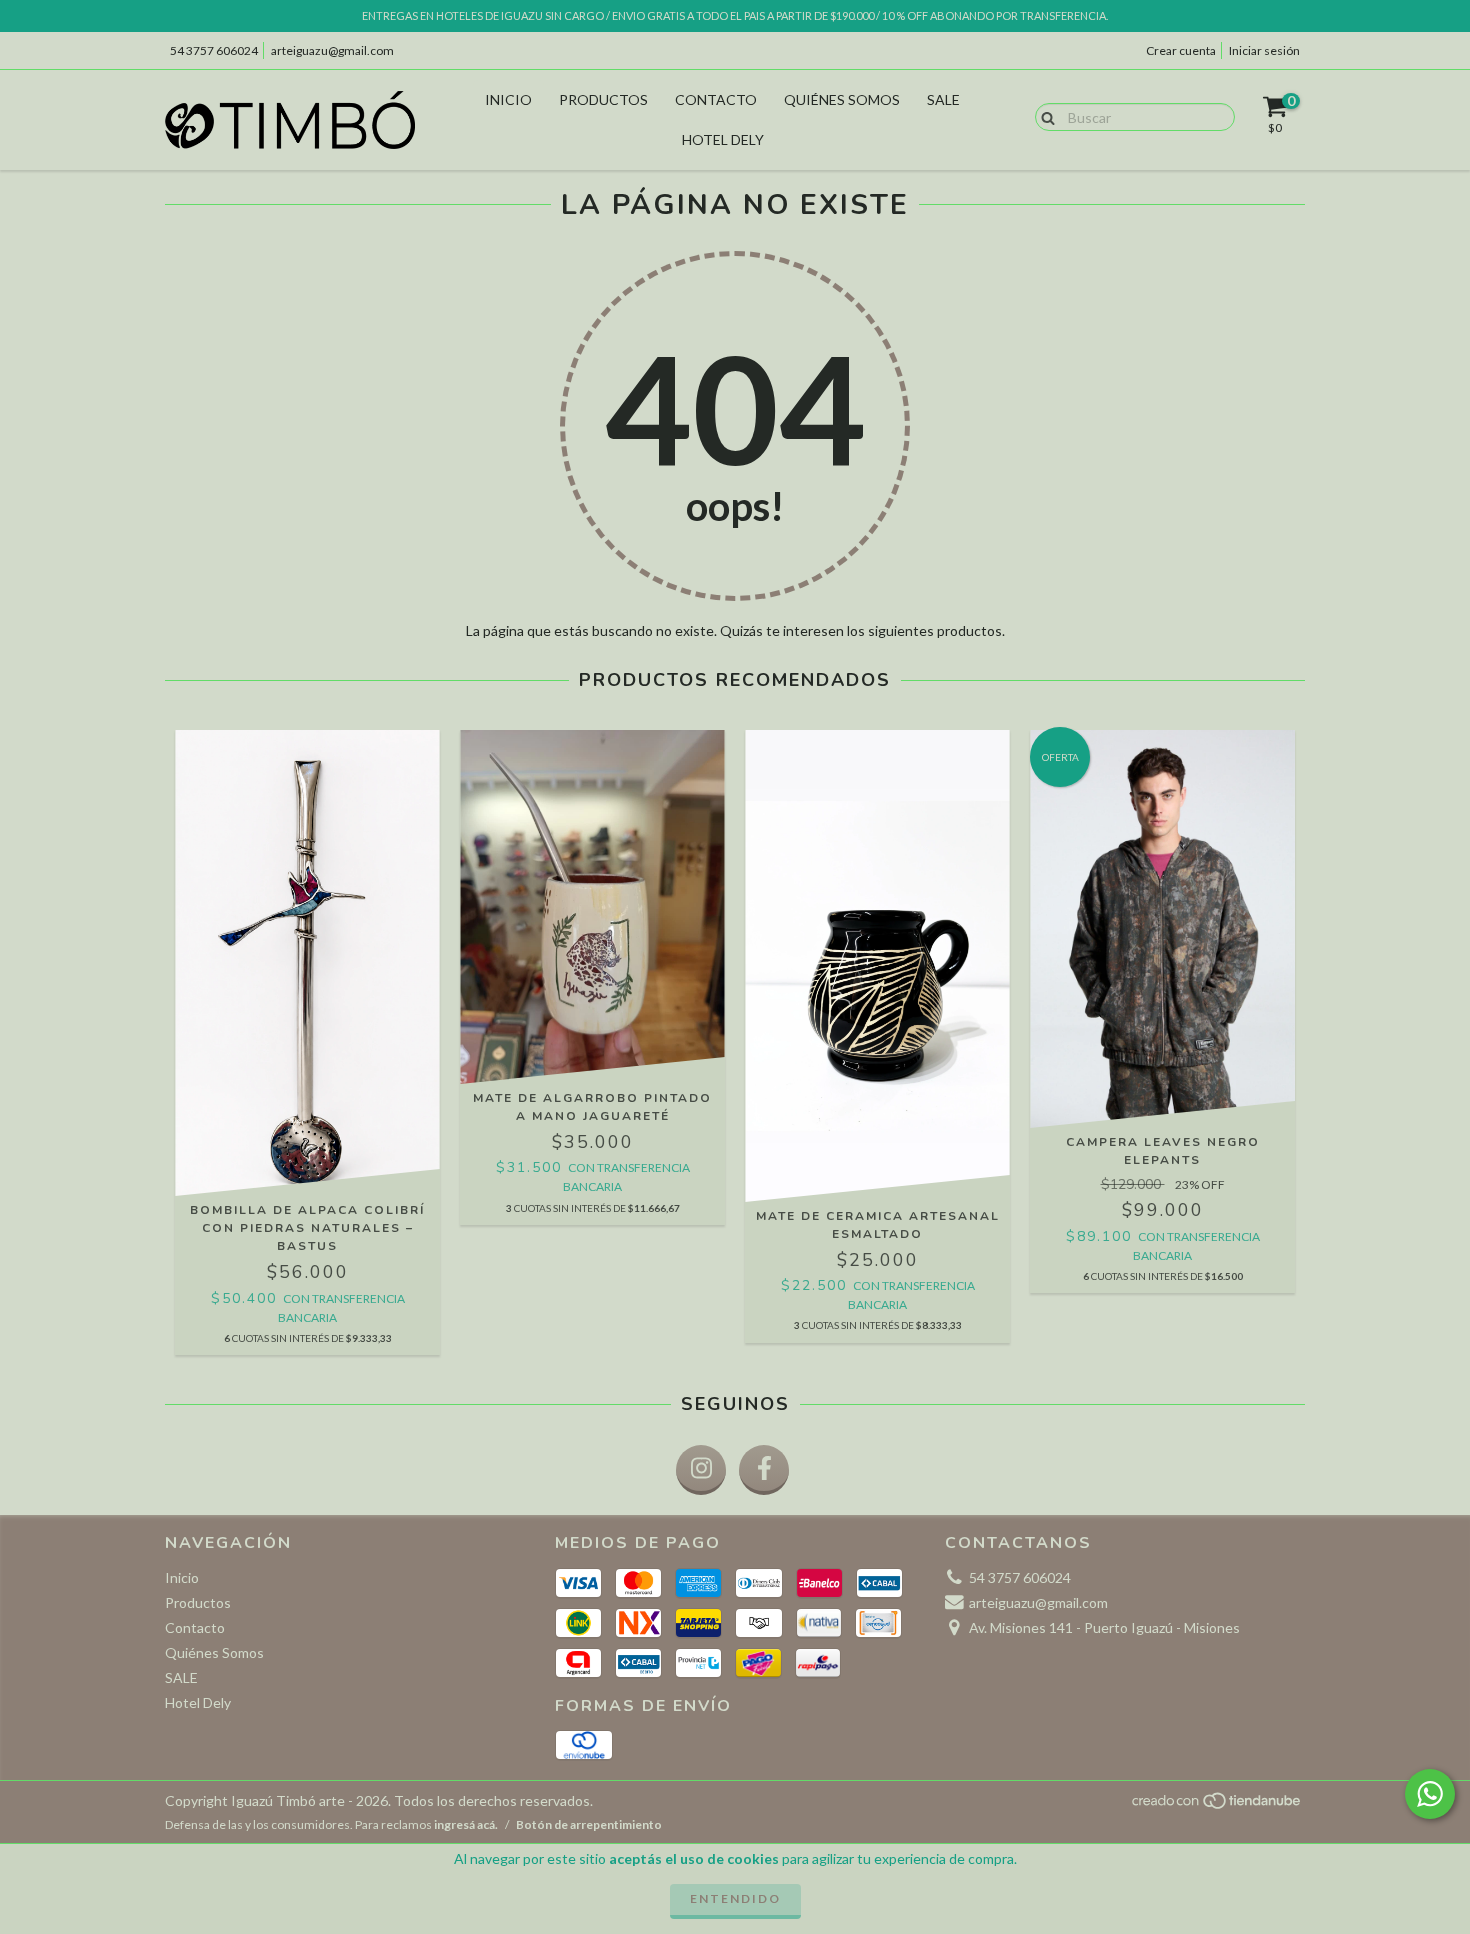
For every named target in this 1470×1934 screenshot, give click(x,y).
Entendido (735, 1898)
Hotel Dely (723, 139)
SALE (943, 99)
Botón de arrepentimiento (589, 1824)
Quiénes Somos (842, 99)
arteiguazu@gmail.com (332, 50)
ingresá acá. (466, 1824)
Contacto (716, 99)
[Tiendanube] (1217, 1806)
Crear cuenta (1181, 50)
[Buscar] (1043, 116)
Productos (603, 99)
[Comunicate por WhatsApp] (1430, 1794)
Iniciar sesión (1264, 50)
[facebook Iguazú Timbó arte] (764, 1470)
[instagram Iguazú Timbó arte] (701, 1470)
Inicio (508, 99)
